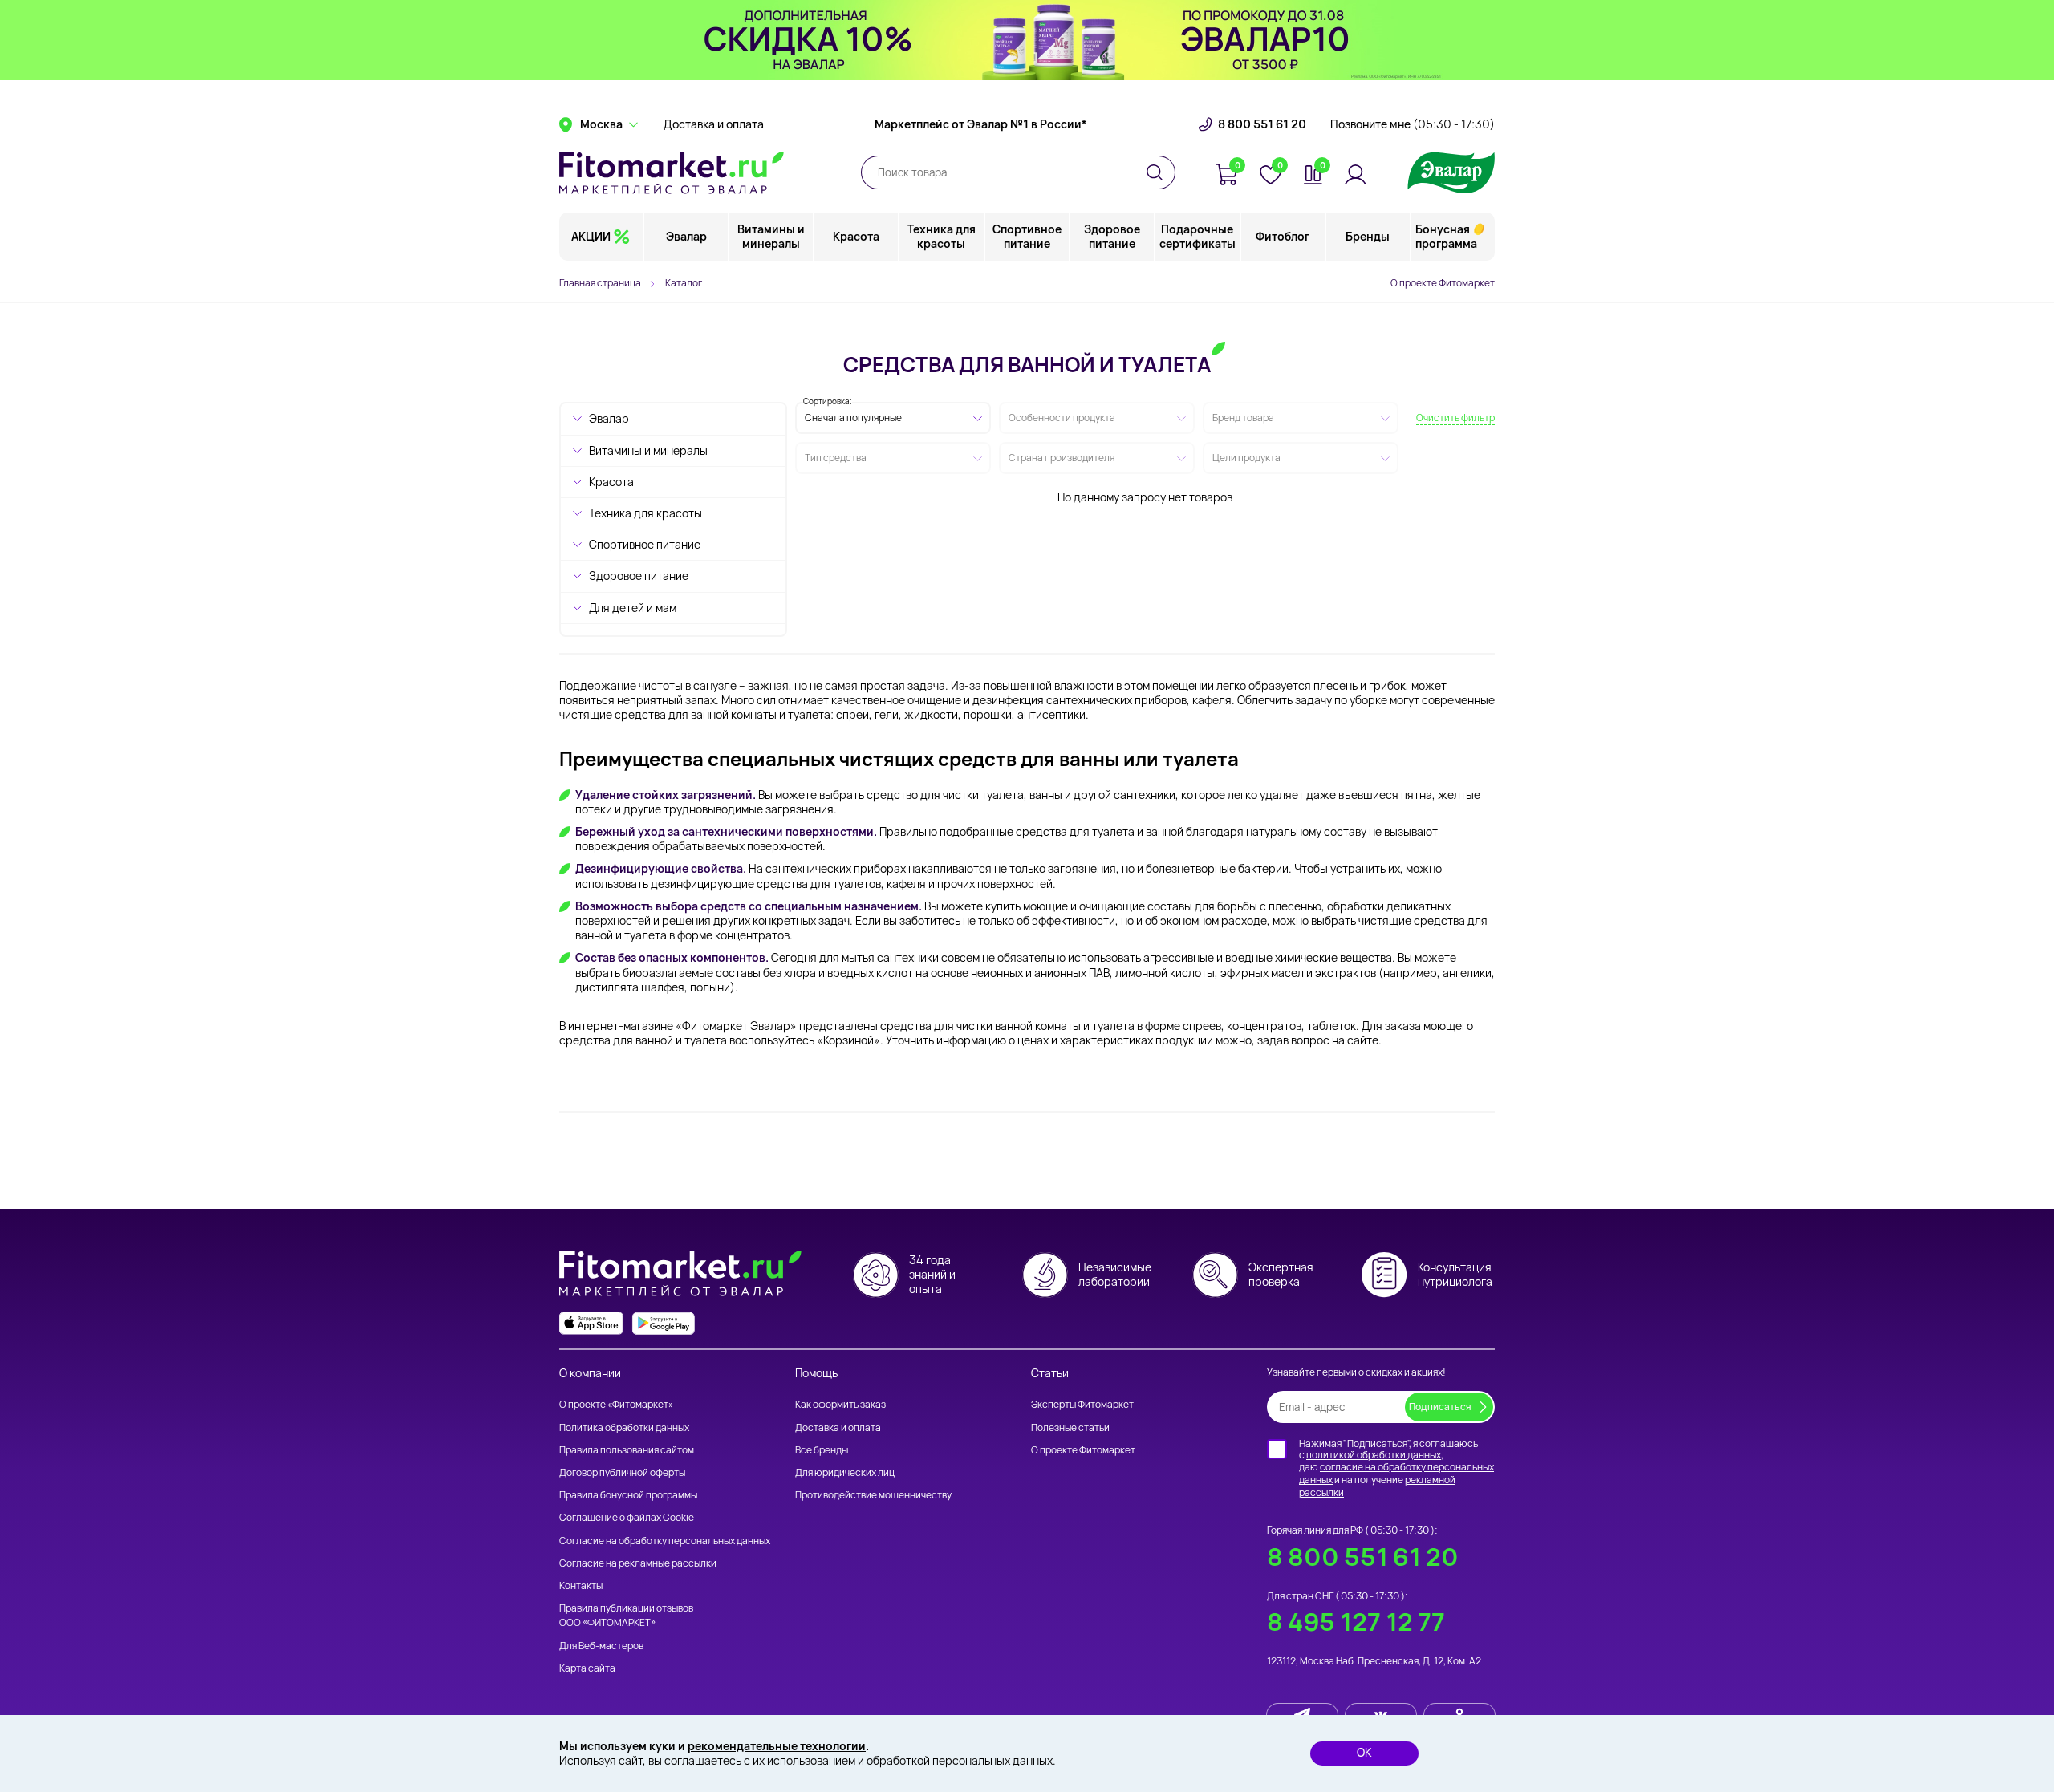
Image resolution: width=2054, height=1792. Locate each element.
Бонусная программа (1446, 236)
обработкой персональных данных (960, 1760)
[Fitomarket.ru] (672, 172)
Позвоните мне (1413, 124)
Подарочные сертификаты (1197, 236)
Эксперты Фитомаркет (1082, 1404)
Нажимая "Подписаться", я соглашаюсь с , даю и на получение (1396, 1468)
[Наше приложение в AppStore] (591, 1323)
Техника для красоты (942, 236)
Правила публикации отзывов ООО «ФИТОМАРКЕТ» (626, 1615)
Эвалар (686, 236)
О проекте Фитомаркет (1443, 283)
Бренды (1368, 236)
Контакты (581, 1585)
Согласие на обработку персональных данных (665, 1541)
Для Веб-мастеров (601, 1646)
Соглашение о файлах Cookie (627, 1517)
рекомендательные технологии (777, 1746)
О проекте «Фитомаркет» (616, 1404)
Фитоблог (1283, 236)
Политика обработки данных (624, 1427)
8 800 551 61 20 (1262, 124)
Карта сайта (587, 1668)
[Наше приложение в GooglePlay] (664, 1323)
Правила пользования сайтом (627, 1450)
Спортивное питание (1027, 236)
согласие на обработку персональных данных (1396, 1473)
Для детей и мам (633, 608)
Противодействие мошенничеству (873, 1495)
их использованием (804, 1760)
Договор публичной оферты (622, 1472)
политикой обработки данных (1374, 1455)
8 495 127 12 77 (1356, 1622)
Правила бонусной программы (628, 1495)
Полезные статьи (1070, 1427)
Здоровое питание (1112, 236)
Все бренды (822, 1450)
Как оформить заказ (840, 1404)
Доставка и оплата (714, 124)
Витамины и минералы (771, 236)
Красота (856, 236)
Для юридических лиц (845, 1472)
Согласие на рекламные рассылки (638, 1563)
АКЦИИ (591, 236)
